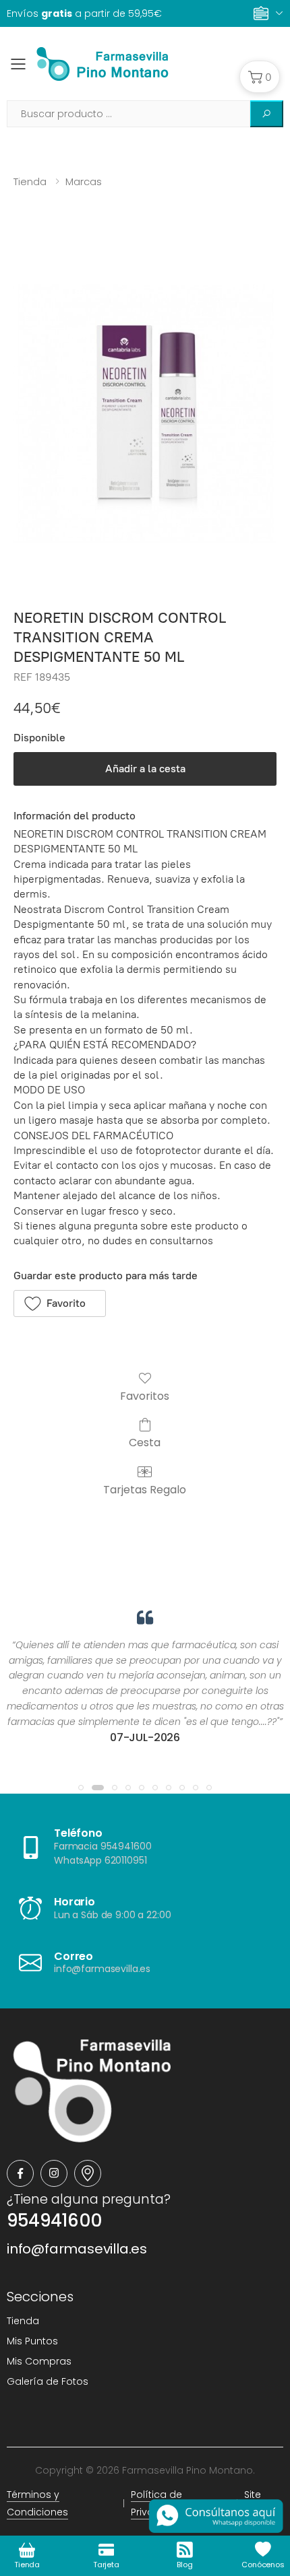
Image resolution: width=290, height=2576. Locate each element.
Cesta (145, 1442)
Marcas (84, 181)
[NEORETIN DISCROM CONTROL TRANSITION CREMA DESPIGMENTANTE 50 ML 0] (145, 414)
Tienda (30, 181)
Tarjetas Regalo (145, 1489)
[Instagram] (54, 2173)
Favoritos (145, 1395)
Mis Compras (39, 2361)
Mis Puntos (32, 2341)
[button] (260, 77)
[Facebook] (20, 2173)
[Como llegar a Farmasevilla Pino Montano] (88, 2173)
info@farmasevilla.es (77, 2249)
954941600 (54, 2221)
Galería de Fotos (48, 2381)
